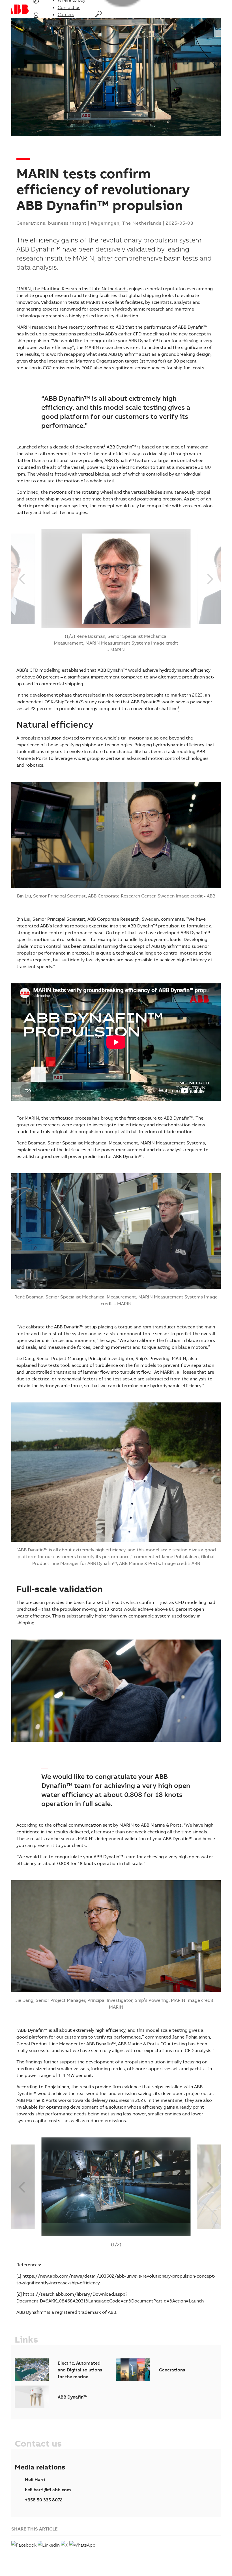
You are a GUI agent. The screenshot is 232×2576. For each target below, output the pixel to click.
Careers (66, 14)
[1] (19, 2276)
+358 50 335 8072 (44, 2500)
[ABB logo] (20, 9)
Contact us (69, 7)
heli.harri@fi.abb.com (48, 2490)
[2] (20, 2294)
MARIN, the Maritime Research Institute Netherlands (72, 289)
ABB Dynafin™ (193, 327)
